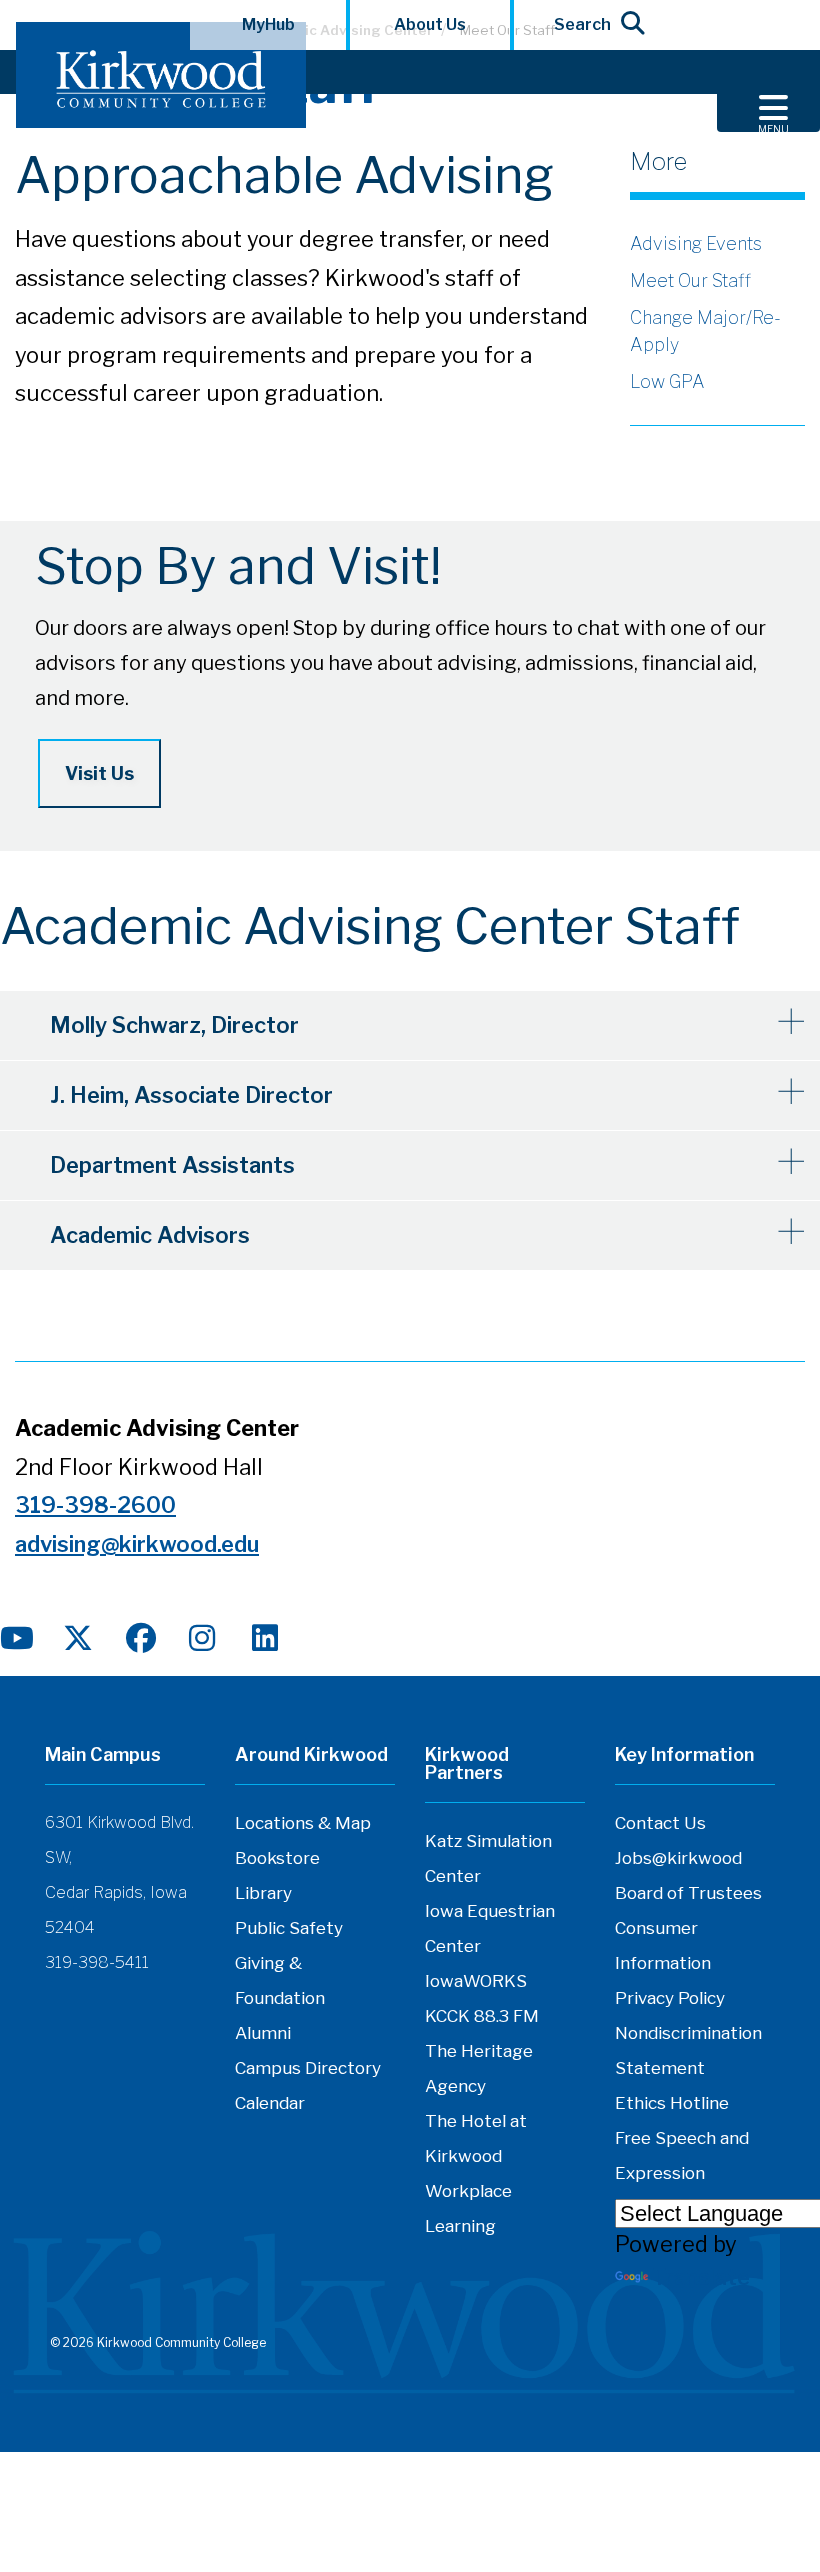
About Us (430, 24)
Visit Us (99, 773)
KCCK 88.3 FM (482, 2016)
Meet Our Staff (690, 280)
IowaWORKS (476, 1981)
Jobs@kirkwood (678, 1858)
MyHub (268, 24)
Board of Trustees (688, 1893)
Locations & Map (303, 1823)
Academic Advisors (150, 1235)
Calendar (270, 2103)
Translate (701, 2277)
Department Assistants (172, 1165)
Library (263, 1893)
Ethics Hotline (672, 2103)
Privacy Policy (670, 1998)
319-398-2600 (95, 1505)
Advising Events (696, 243)
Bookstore (277, 1858)
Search (582, 24)
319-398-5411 (97, 1962)
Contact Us (660, 1823)
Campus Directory (308, 2068)
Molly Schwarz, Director (174, 1025)
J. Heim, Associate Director (191, 1095)
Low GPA (667, 381)
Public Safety (289, 1928)
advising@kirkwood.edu (137, 1544)
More (658, 162)
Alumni (263, 2033)
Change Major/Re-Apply (705, 331)
